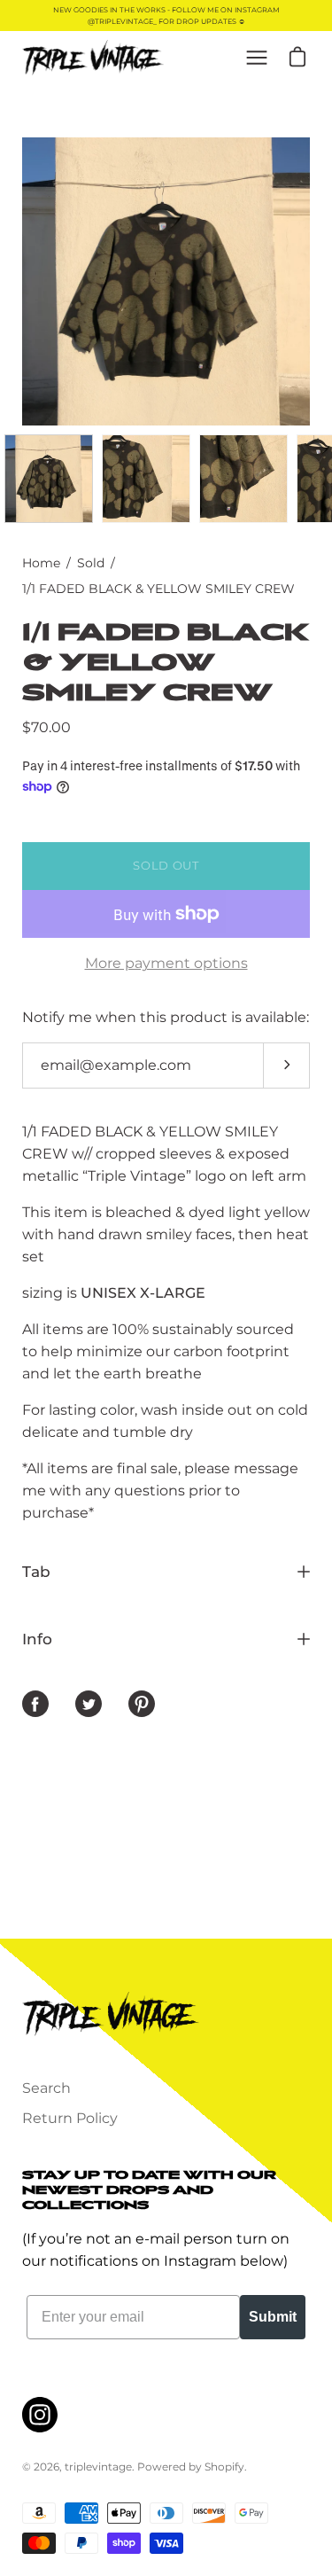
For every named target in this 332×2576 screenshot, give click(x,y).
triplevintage (98, 2467)
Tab (36, 1572)
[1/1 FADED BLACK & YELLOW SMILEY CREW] (49, 479)
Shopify (224, 2467)
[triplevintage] (93, 58)
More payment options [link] (166, 963)
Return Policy (70, 2118)
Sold (91, 563)
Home (41, 563)
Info (37, 1639)
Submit (273, 2317)
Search (46, 2088)
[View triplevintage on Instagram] (40, 2415)
